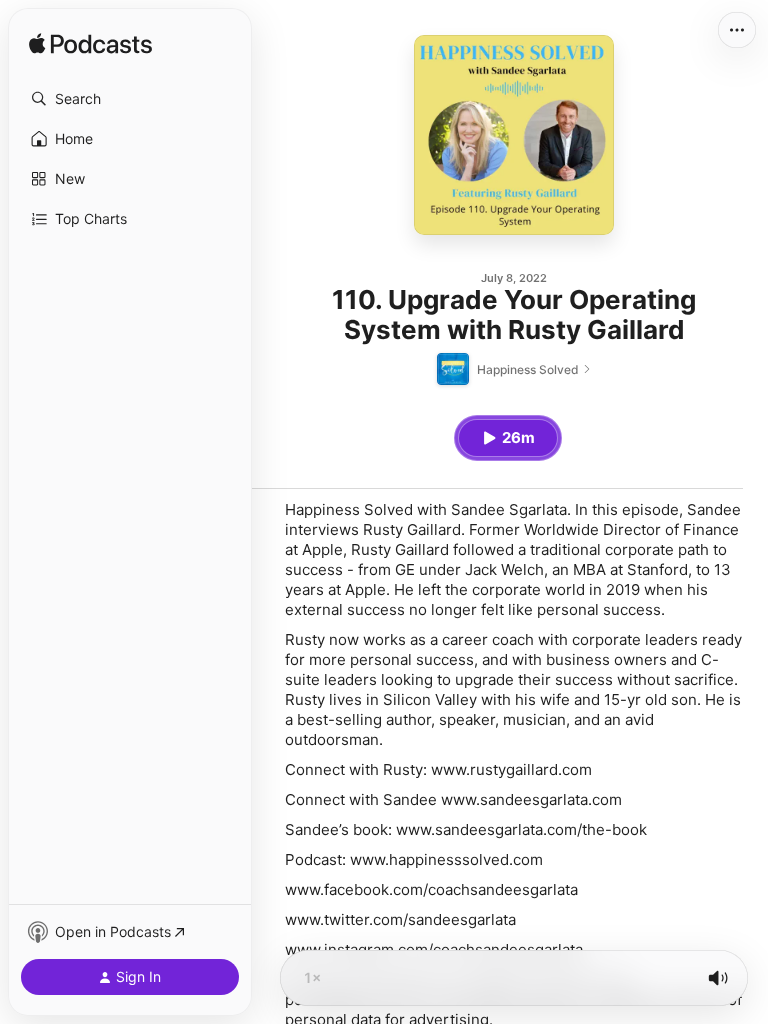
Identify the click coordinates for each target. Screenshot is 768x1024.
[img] (90, 45)
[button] (130, 99)
